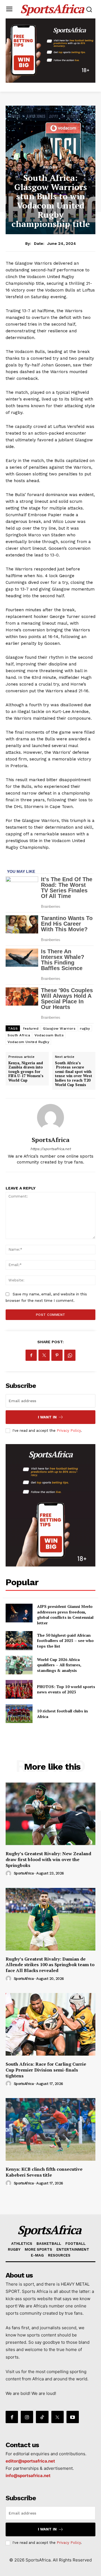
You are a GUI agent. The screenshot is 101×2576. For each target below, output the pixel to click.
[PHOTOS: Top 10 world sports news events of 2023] (19, 1689)
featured (31, 1028)
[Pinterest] (57, 1355)
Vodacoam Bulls (49, 1035)
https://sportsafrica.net (50, 1149)
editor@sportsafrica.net (30, 2461)
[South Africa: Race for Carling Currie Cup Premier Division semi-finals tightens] (50, 2024)
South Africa (19, 1035)
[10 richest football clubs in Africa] (19, 1714)
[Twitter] (44, 1355)
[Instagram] (27, 2417)
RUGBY (50, 167)
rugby (85, 1028)
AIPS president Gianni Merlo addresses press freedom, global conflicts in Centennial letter (65, 1615)
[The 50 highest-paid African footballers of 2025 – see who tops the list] (19, 1640)
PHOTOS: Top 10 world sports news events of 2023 (66, 1689)
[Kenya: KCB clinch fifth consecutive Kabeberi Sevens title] (50, 2129)
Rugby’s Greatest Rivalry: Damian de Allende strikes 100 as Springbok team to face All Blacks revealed (50, 1965)
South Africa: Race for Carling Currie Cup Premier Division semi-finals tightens (46, 2070)
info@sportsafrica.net (28, 2476)
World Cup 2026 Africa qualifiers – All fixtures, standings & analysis (59, 1665)
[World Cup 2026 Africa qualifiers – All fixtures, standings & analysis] (19, 1665)
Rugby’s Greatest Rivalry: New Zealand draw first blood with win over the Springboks (48, 1859)
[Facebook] (31, 1355)
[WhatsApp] (70, 1355)
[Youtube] (73, 2417)
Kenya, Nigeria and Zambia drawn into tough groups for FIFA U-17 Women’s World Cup (26, 1072)
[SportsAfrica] (50, 1117)
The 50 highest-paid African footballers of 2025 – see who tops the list (65, 1641)
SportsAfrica (51, 1140)
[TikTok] (42, 2417)
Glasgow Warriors (59, 1028)
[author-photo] (9, 1874)
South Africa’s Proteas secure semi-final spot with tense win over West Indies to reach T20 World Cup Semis (74, 1074)
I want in (47, 1417)
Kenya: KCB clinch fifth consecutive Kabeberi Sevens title (44, 2172)
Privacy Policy (69, 1431)
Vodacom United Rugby (28, 1042)
